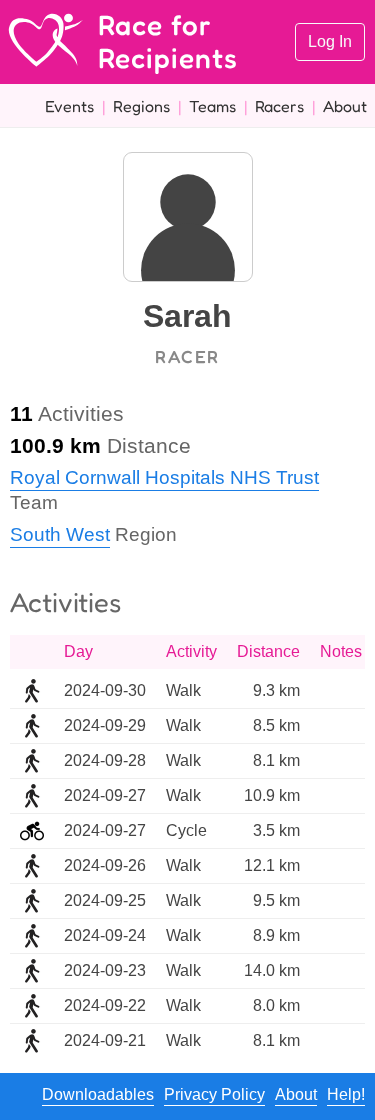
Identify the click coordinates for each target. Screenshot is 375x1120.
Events (69, 106)
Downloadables (98, 1094)
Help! (346, 1094)
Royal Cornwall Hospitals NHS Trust (164, 477)
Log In (330, 41)
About (345, 106)
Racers (279, 106)
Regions (141, 106)
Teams (212, 106)
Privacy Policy (214, 1094)
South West (60, 534)
